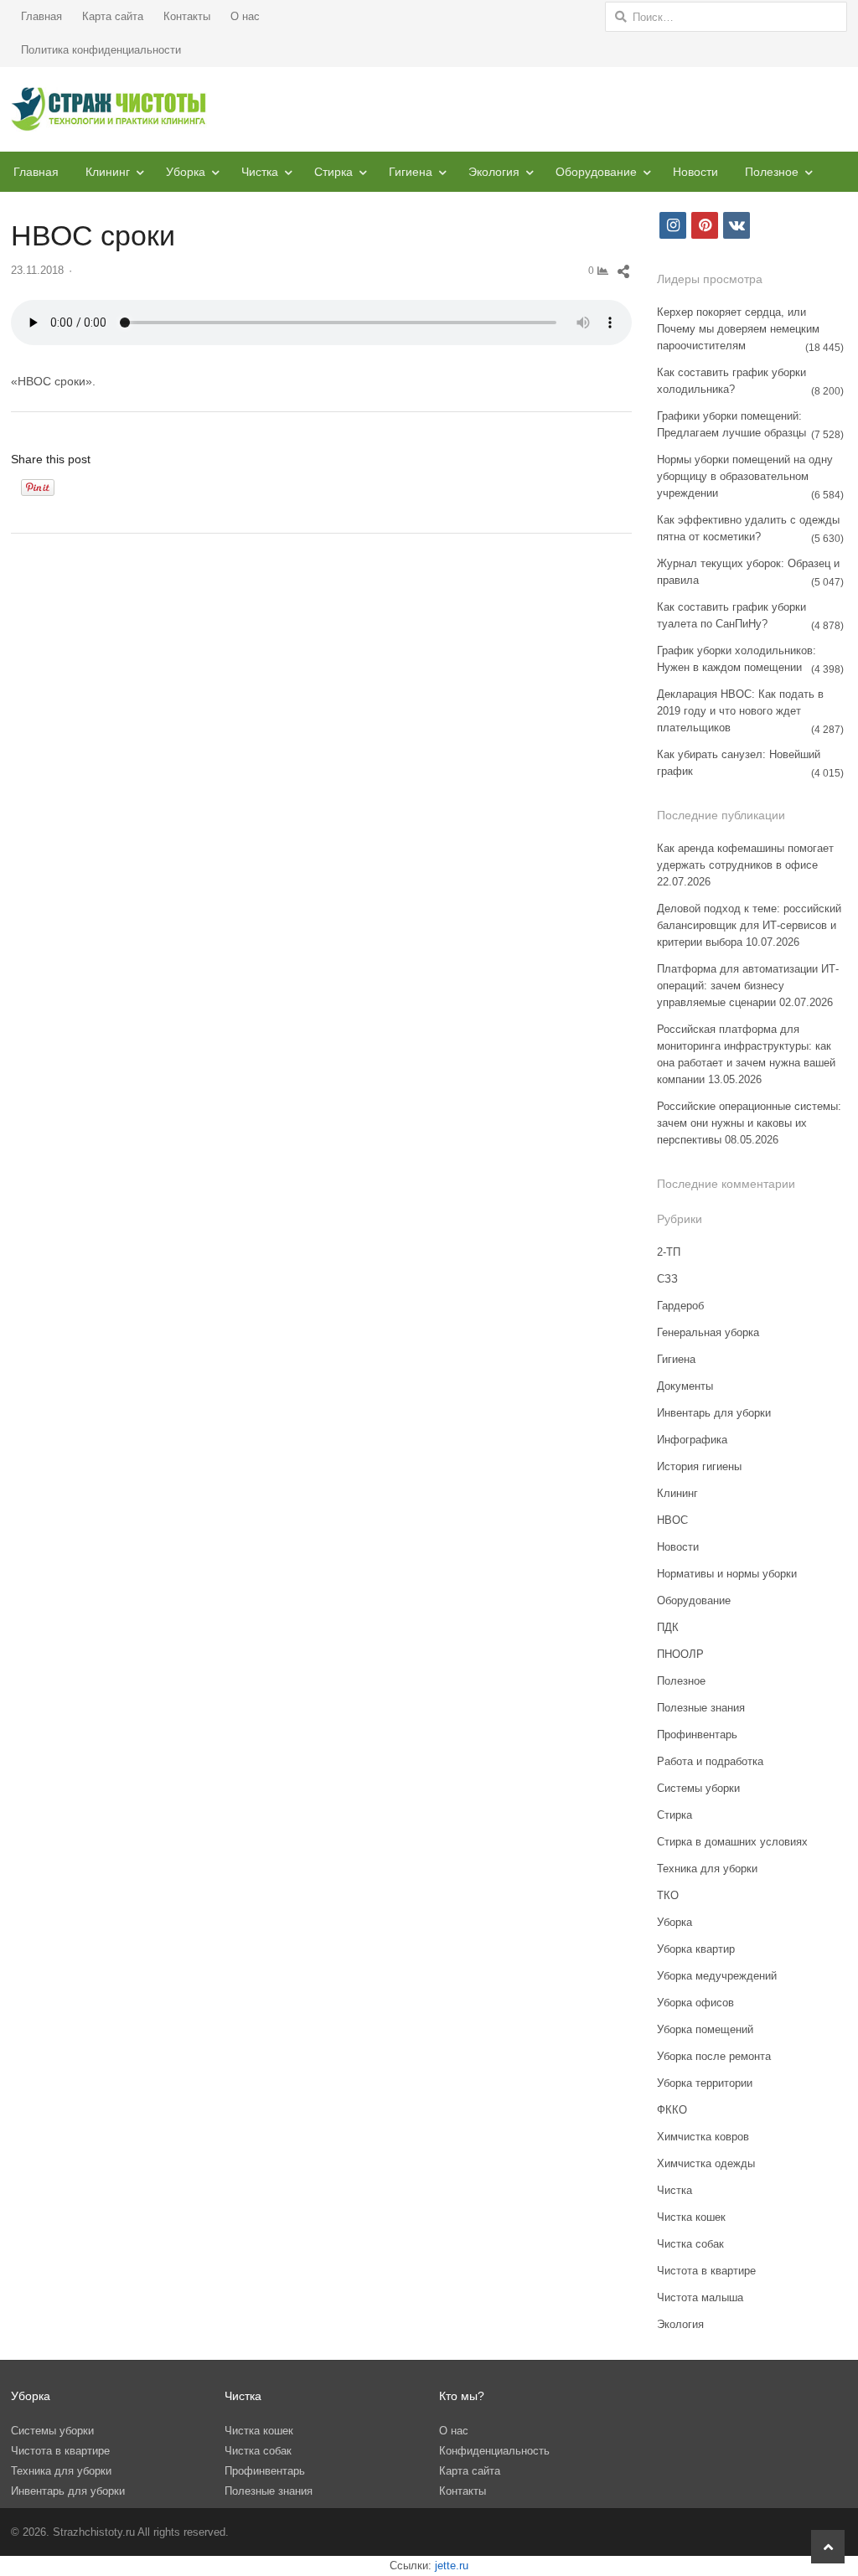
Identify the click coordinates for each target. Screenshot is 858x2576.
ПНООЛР (680, 1654)
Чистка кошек (691, 2217)
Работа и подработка (710, 1761)
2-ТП (669, 1252)
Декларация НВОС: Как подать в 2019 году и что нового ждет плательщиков (740, 711)
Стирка (333, 172)
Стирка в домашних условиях (732, 1842)
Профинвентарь (697, 1735)
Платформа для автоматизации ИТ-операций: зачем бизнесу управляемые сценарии (748, 986)
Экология (494, 172)
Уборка (186, 172)
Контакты (187, 16)
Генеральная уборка (708, 1332)
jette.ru (452, 2566)
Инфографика (692, 1440)
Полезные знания (701, 1708)
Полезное (772, 172)
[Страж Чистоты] (109, 109)
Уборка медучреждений (717, 1976)
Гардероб (680, 1306)
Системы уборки (698, 1788)
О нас (245, 16)
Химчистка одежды (706, 2163)
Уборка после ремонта (714, 2056)
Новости (695, 172)
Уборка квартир (696, 1949)
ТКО (668, 1895)
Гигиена (411, 172)
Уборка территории (705, 2083)
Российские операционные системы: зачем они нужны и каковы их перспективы (749, 1123)
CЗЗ (667, 1279)
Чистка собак (690, 2244)
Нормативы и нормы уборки (727, 1574)
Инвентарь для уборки (714, 1413)
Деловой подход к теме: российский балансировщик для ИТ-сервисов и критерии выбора (749, 925)
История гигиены (699, 1466)
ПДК (668, 1627)
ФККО (672, 2110)
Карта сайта (113, 16)
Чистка (260, 172)
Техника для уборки (707, 1869)
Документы (685, 1386)
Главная (41, 16)
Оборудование (596, 172)
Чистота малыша (700, 2297)
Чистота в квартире (706, 2271)
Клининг (108, 172)
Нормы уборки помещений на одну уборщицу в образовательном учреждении (745, 476)
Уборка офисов (695, 2003)
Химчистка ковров (703, 2137)
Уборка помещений (705, 2029)
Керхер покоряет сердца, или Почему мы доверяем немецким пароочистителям (738, 329)
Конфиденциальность (494, 2451)
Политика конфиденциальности (101, 50)
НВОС (672, 1520)
